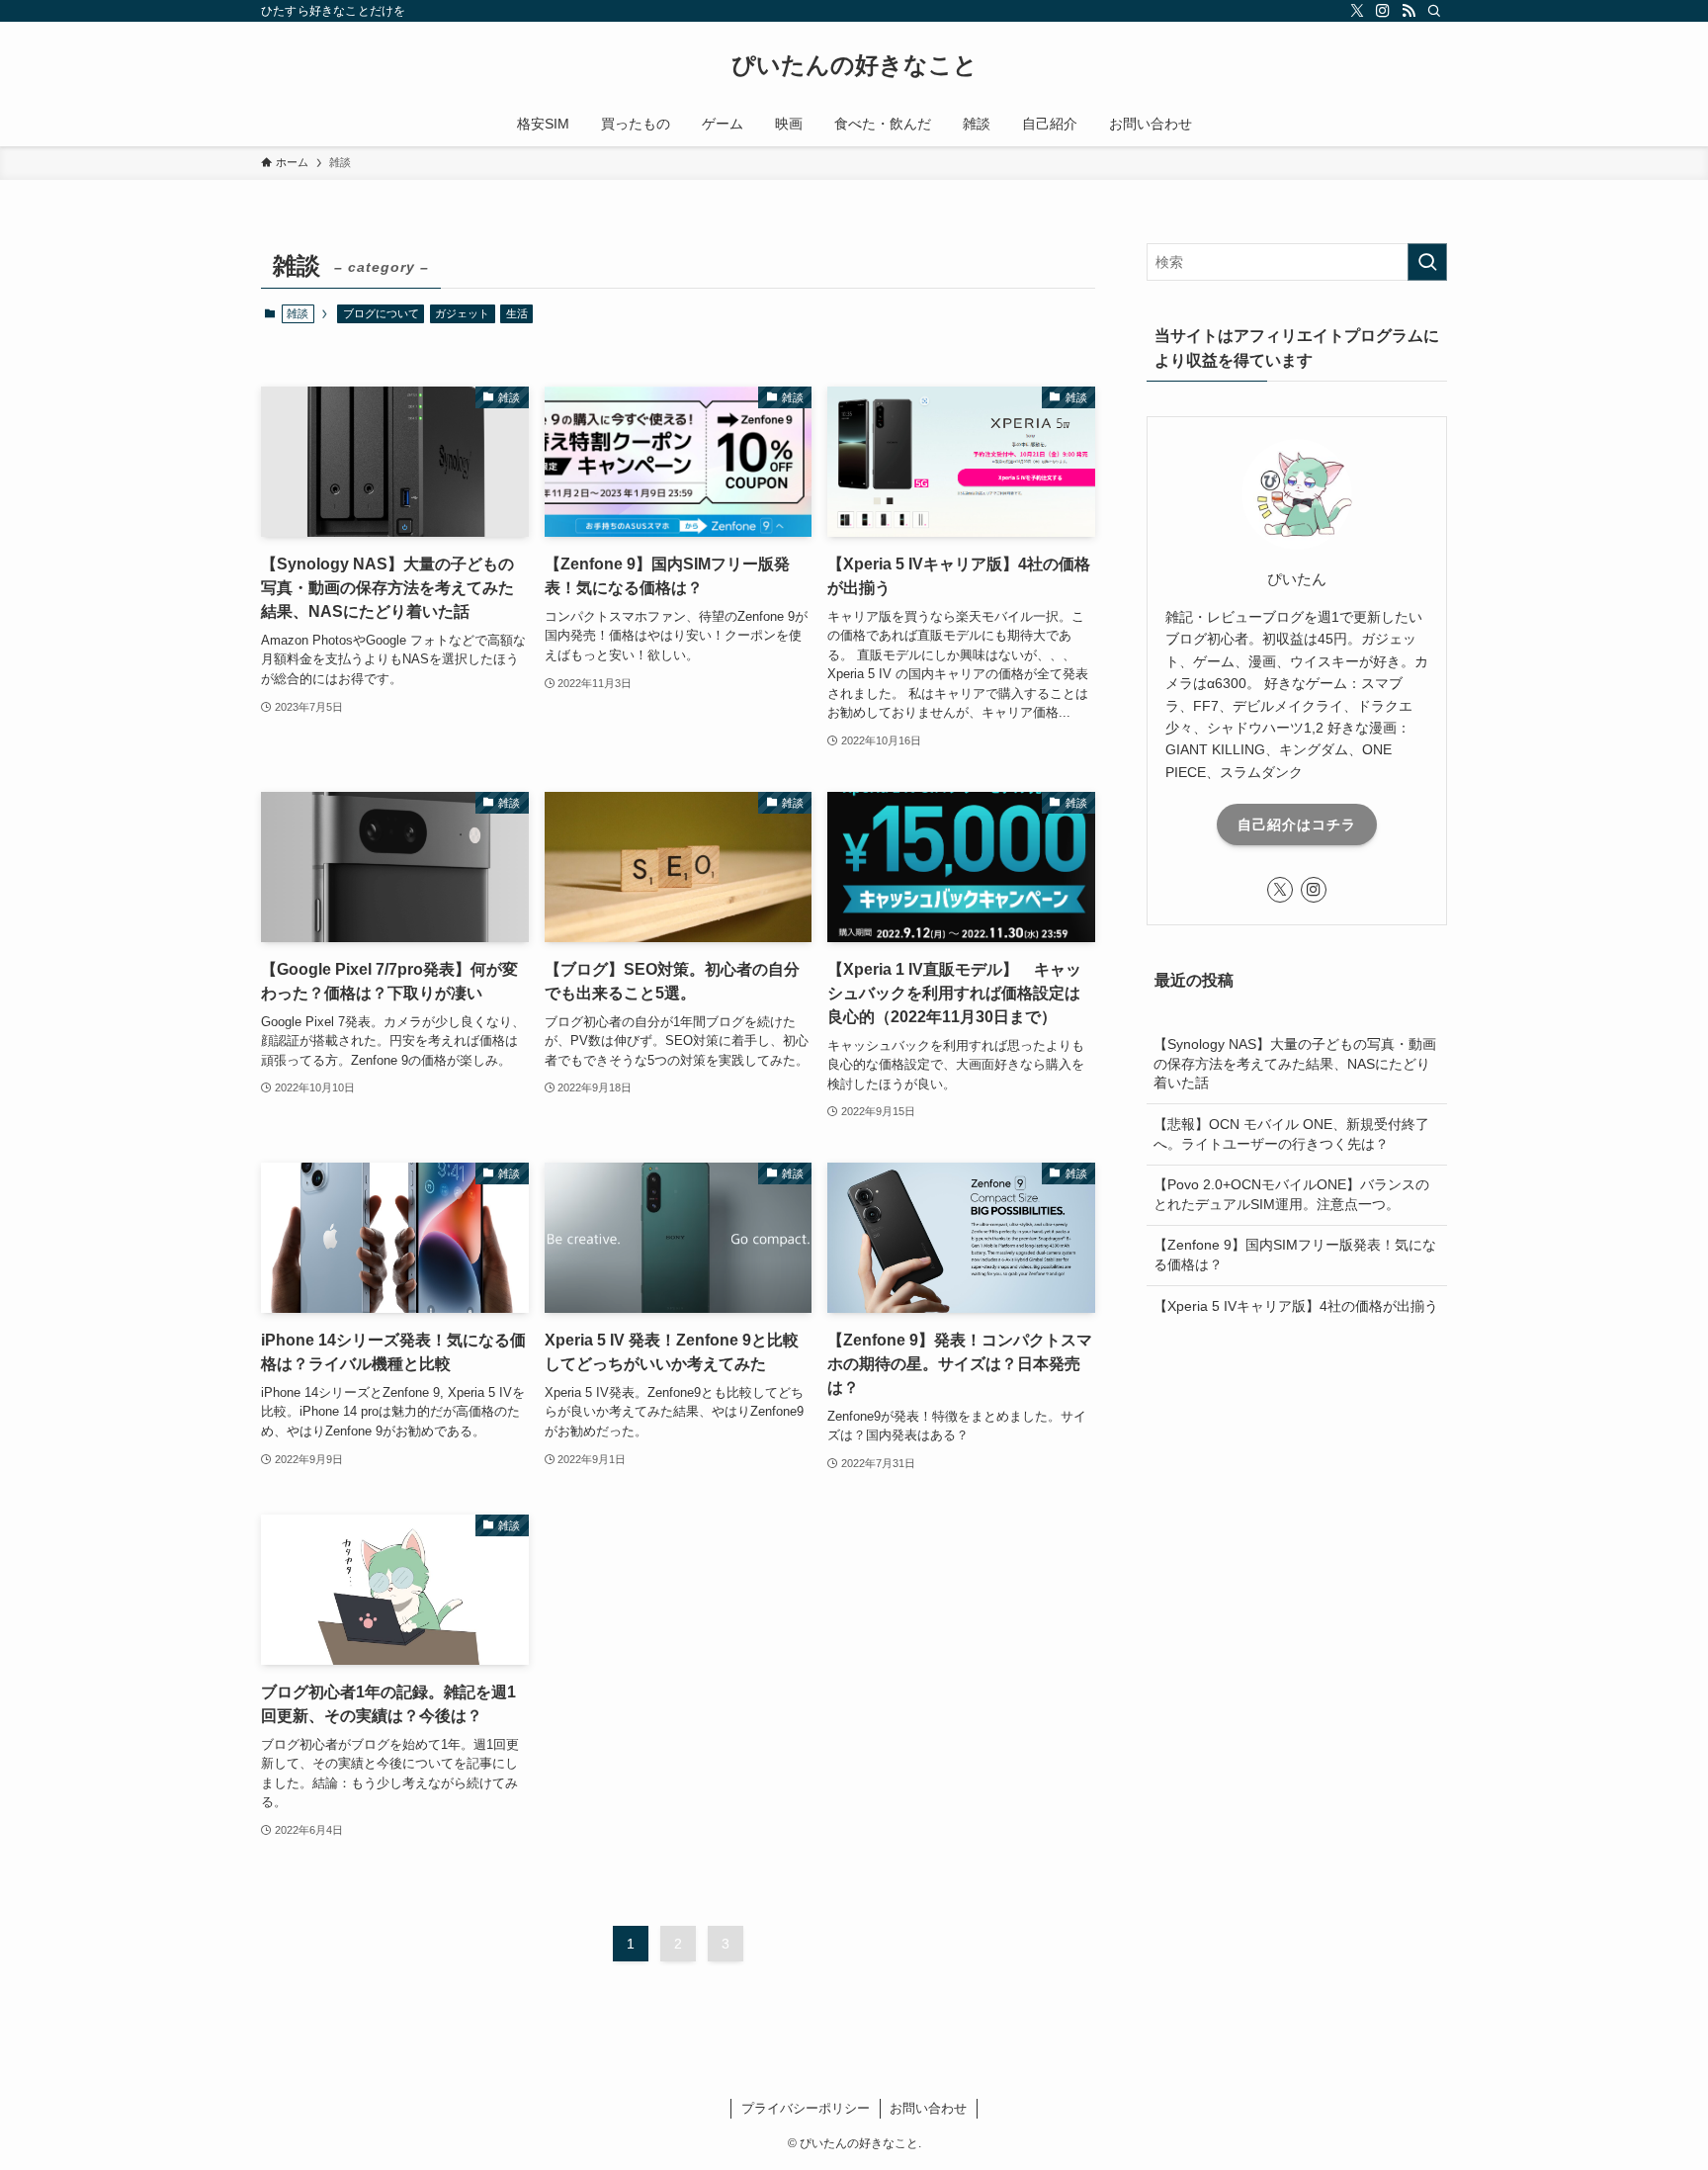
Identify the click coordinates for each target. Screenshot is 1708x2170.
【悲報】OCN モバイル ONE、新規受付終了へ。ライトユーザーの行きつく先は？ (1291, 1134)
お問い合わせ (928, 2108)
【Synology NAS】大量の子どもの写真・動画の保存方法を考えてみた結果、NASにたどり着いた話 (1295, 1063)
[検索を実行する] (1427, 262)
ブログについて (381, 313)
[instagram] (1383, 11)
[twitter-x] (1357, 11)
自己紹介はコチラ (1297, 824)
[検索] (1434, 11)
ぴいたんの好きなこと (854, 65)
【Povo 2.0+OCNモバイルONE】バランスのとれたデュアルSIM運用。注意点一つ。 (1291, 1194)
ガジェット (462, 313)
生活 (517, 313)
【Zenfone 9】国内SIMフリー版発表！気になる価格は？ (1295, 1255)
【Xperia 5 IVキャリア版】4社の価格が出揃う (1296, 1305)
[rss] (1409, 11)
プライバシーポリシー (806, 2108)
